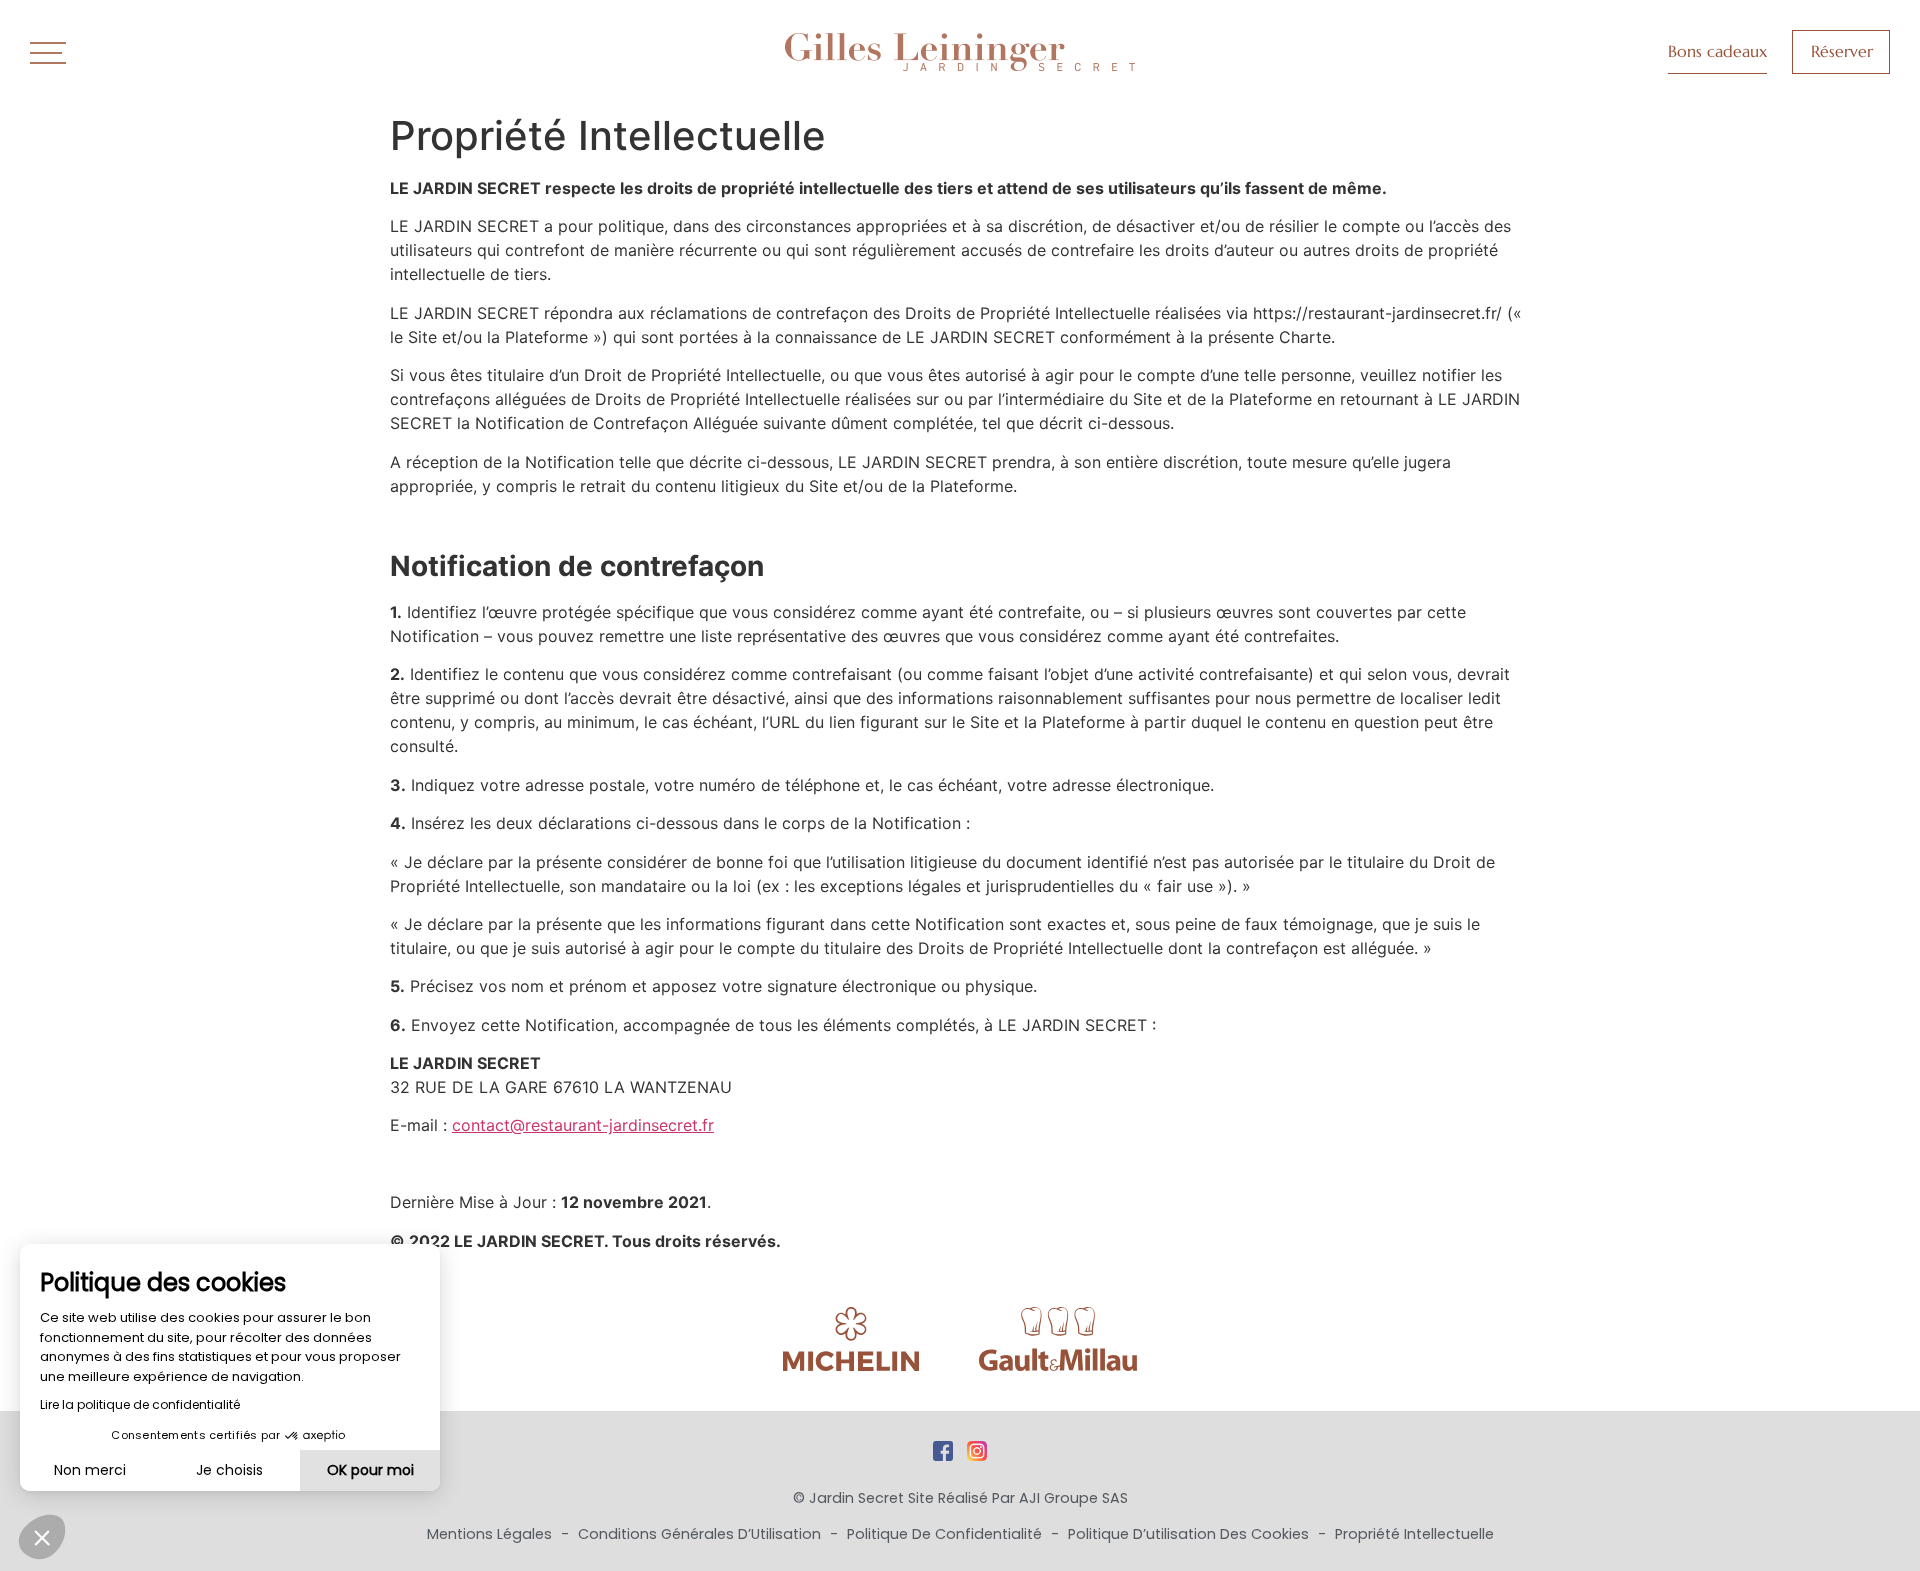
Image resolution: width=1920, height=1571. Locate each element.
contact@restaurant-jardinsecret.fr (583, 1125)
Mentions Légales (491, 1534)
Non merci (90, 1470)
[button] (42, 1537)
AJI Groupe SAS (1073, 1498)
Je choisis (229, 1470)
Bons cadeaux (1717, 51)
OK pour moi (370, 1470)
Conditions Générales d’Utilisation (701, 1534)
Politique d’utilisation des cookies (1190, 1534)
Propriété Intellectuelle (1414, 1534)
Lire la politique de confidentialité (140, 1404)
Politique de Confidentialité (946, 1534)
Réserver (1842, 51)
